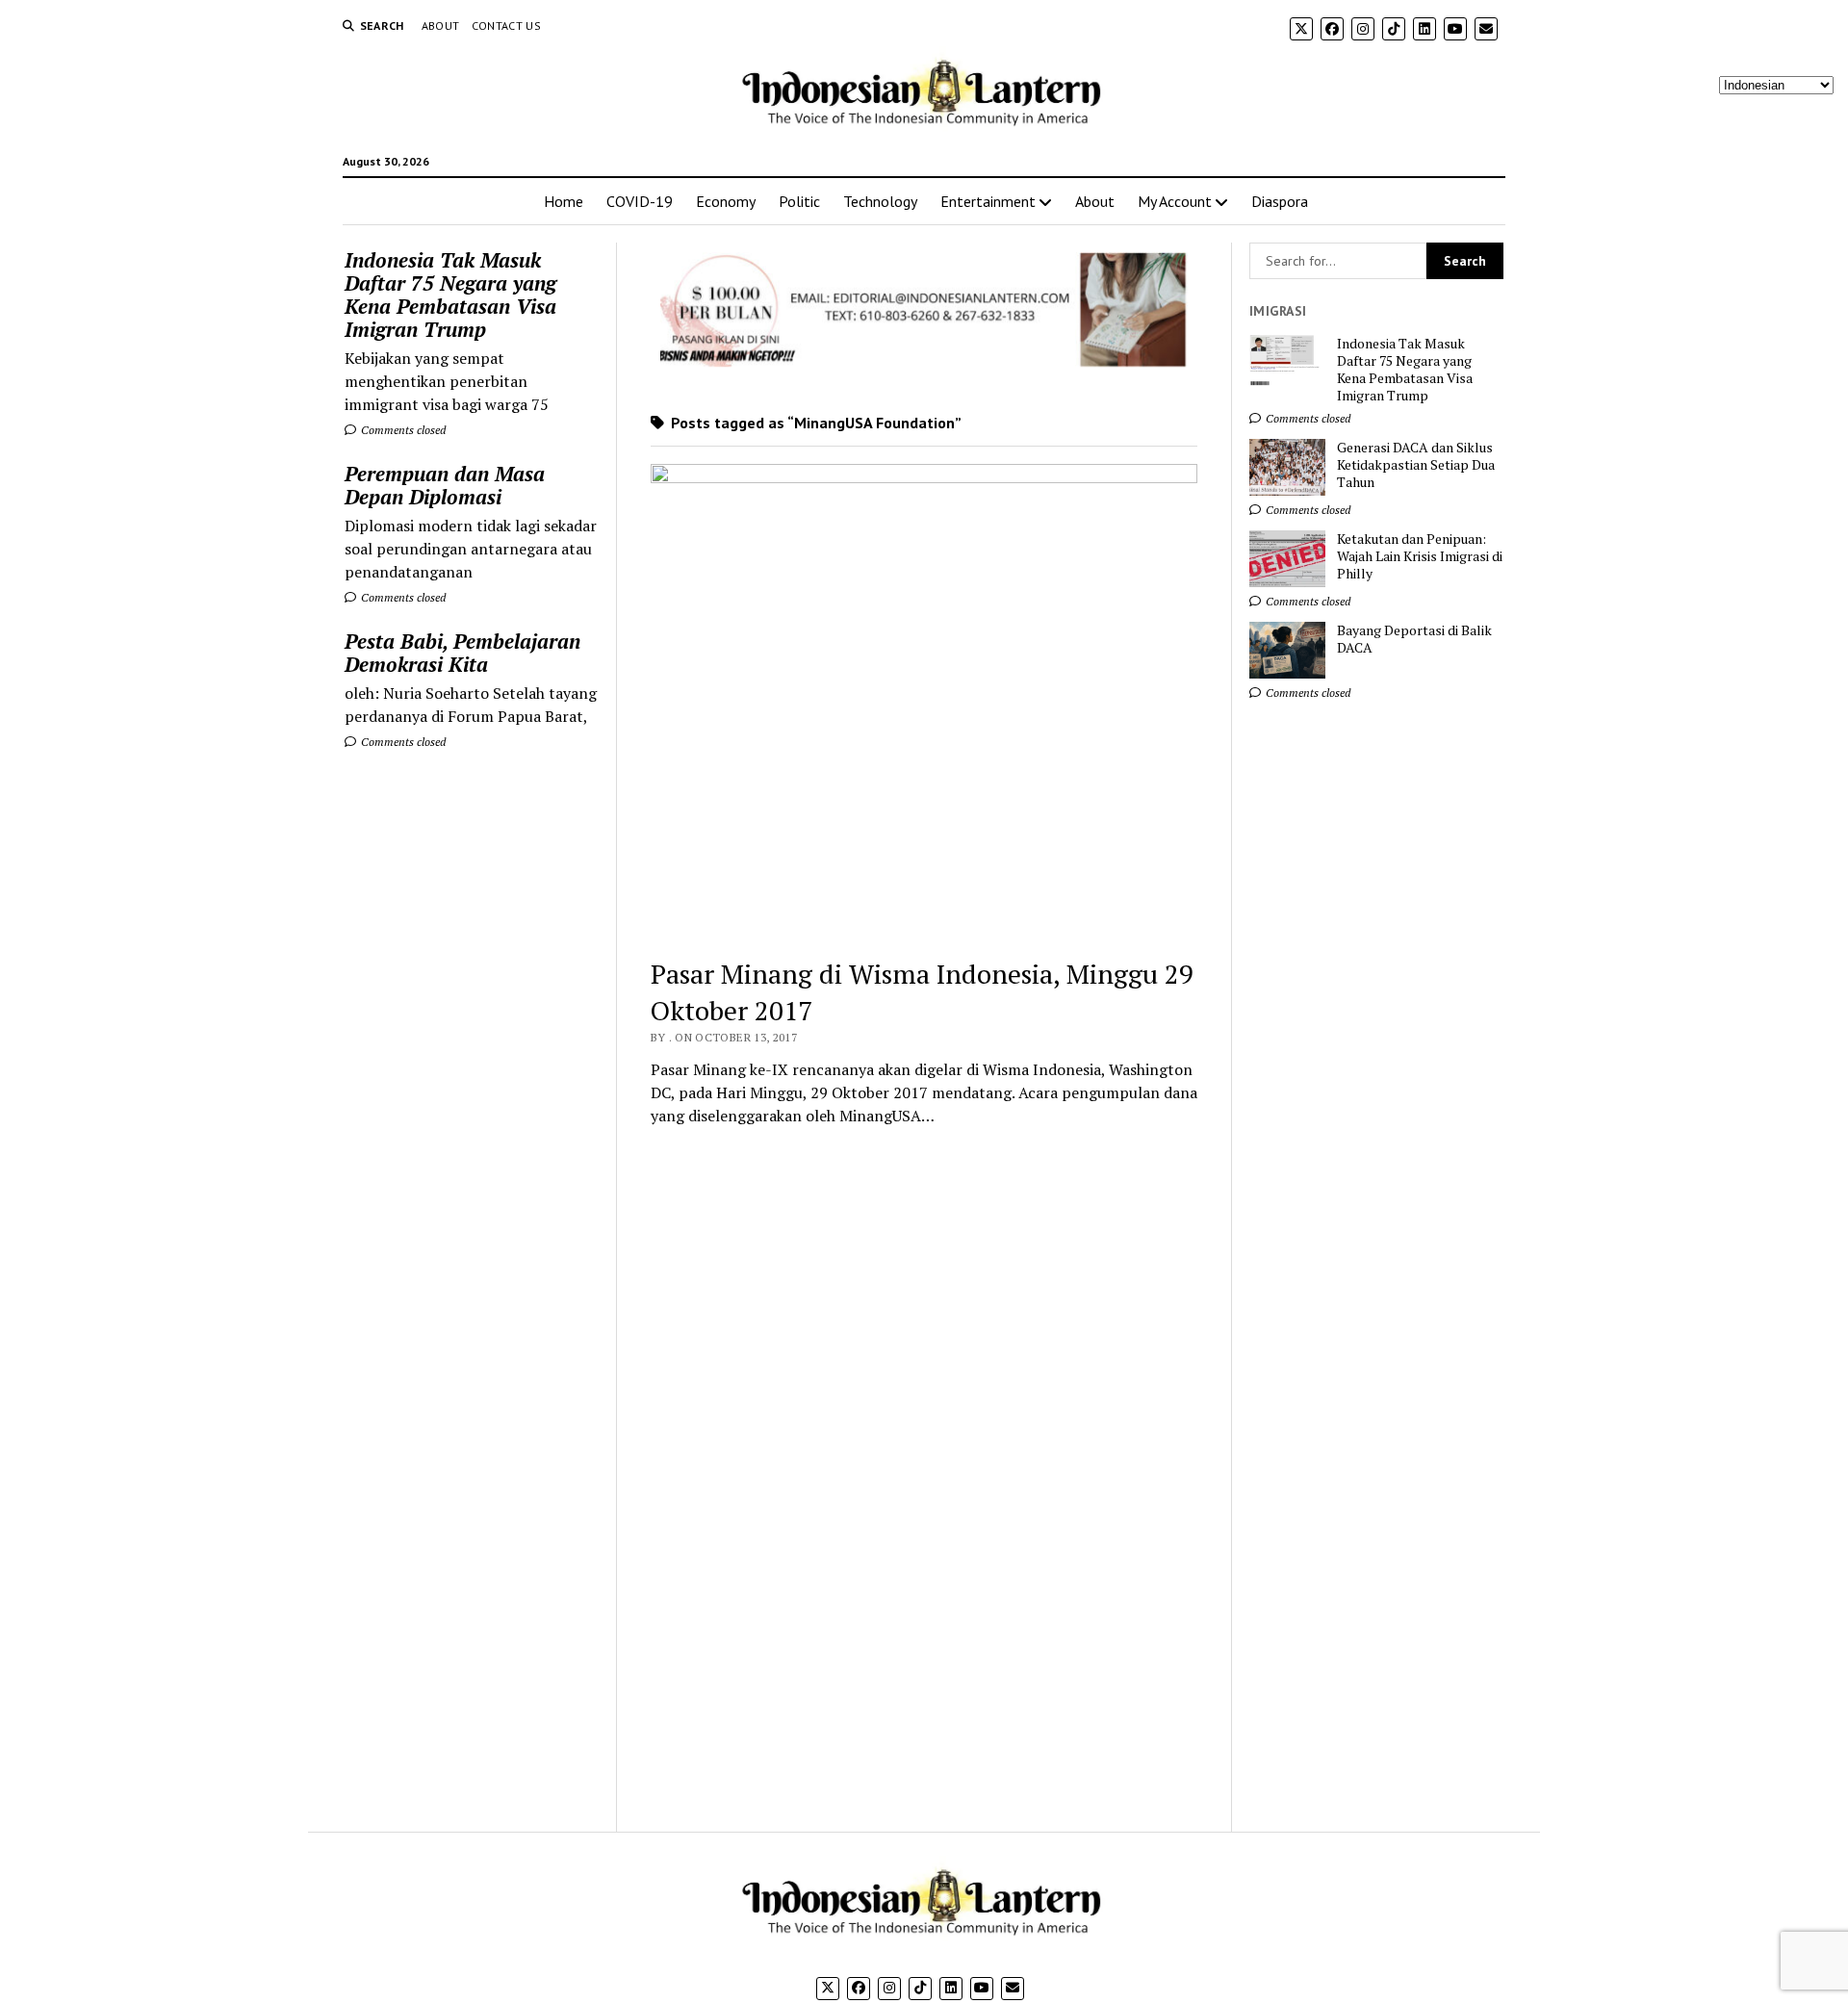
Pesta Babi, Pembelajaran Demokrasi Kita (462, 653)
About (441, 26)
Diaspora (1280, 201)
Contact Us (507, 26)
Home (564, 201)
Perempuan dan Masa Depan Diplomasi (445, 485)
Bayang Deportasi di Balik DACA (1414, 639)
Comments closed (402, 430)
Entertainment (988, 201)
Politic (799, 201)
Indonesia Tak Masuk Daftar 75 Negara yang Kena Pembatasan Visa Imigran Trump (450, 295)
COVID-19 (640, 201)
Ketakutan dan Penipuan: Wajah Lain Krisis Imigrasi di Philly (1420, 556)
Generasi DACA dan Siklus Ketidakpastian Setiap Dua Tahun (1416, 465)
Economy (726, 201)
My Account (1175, 201)
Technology (880, 201)
